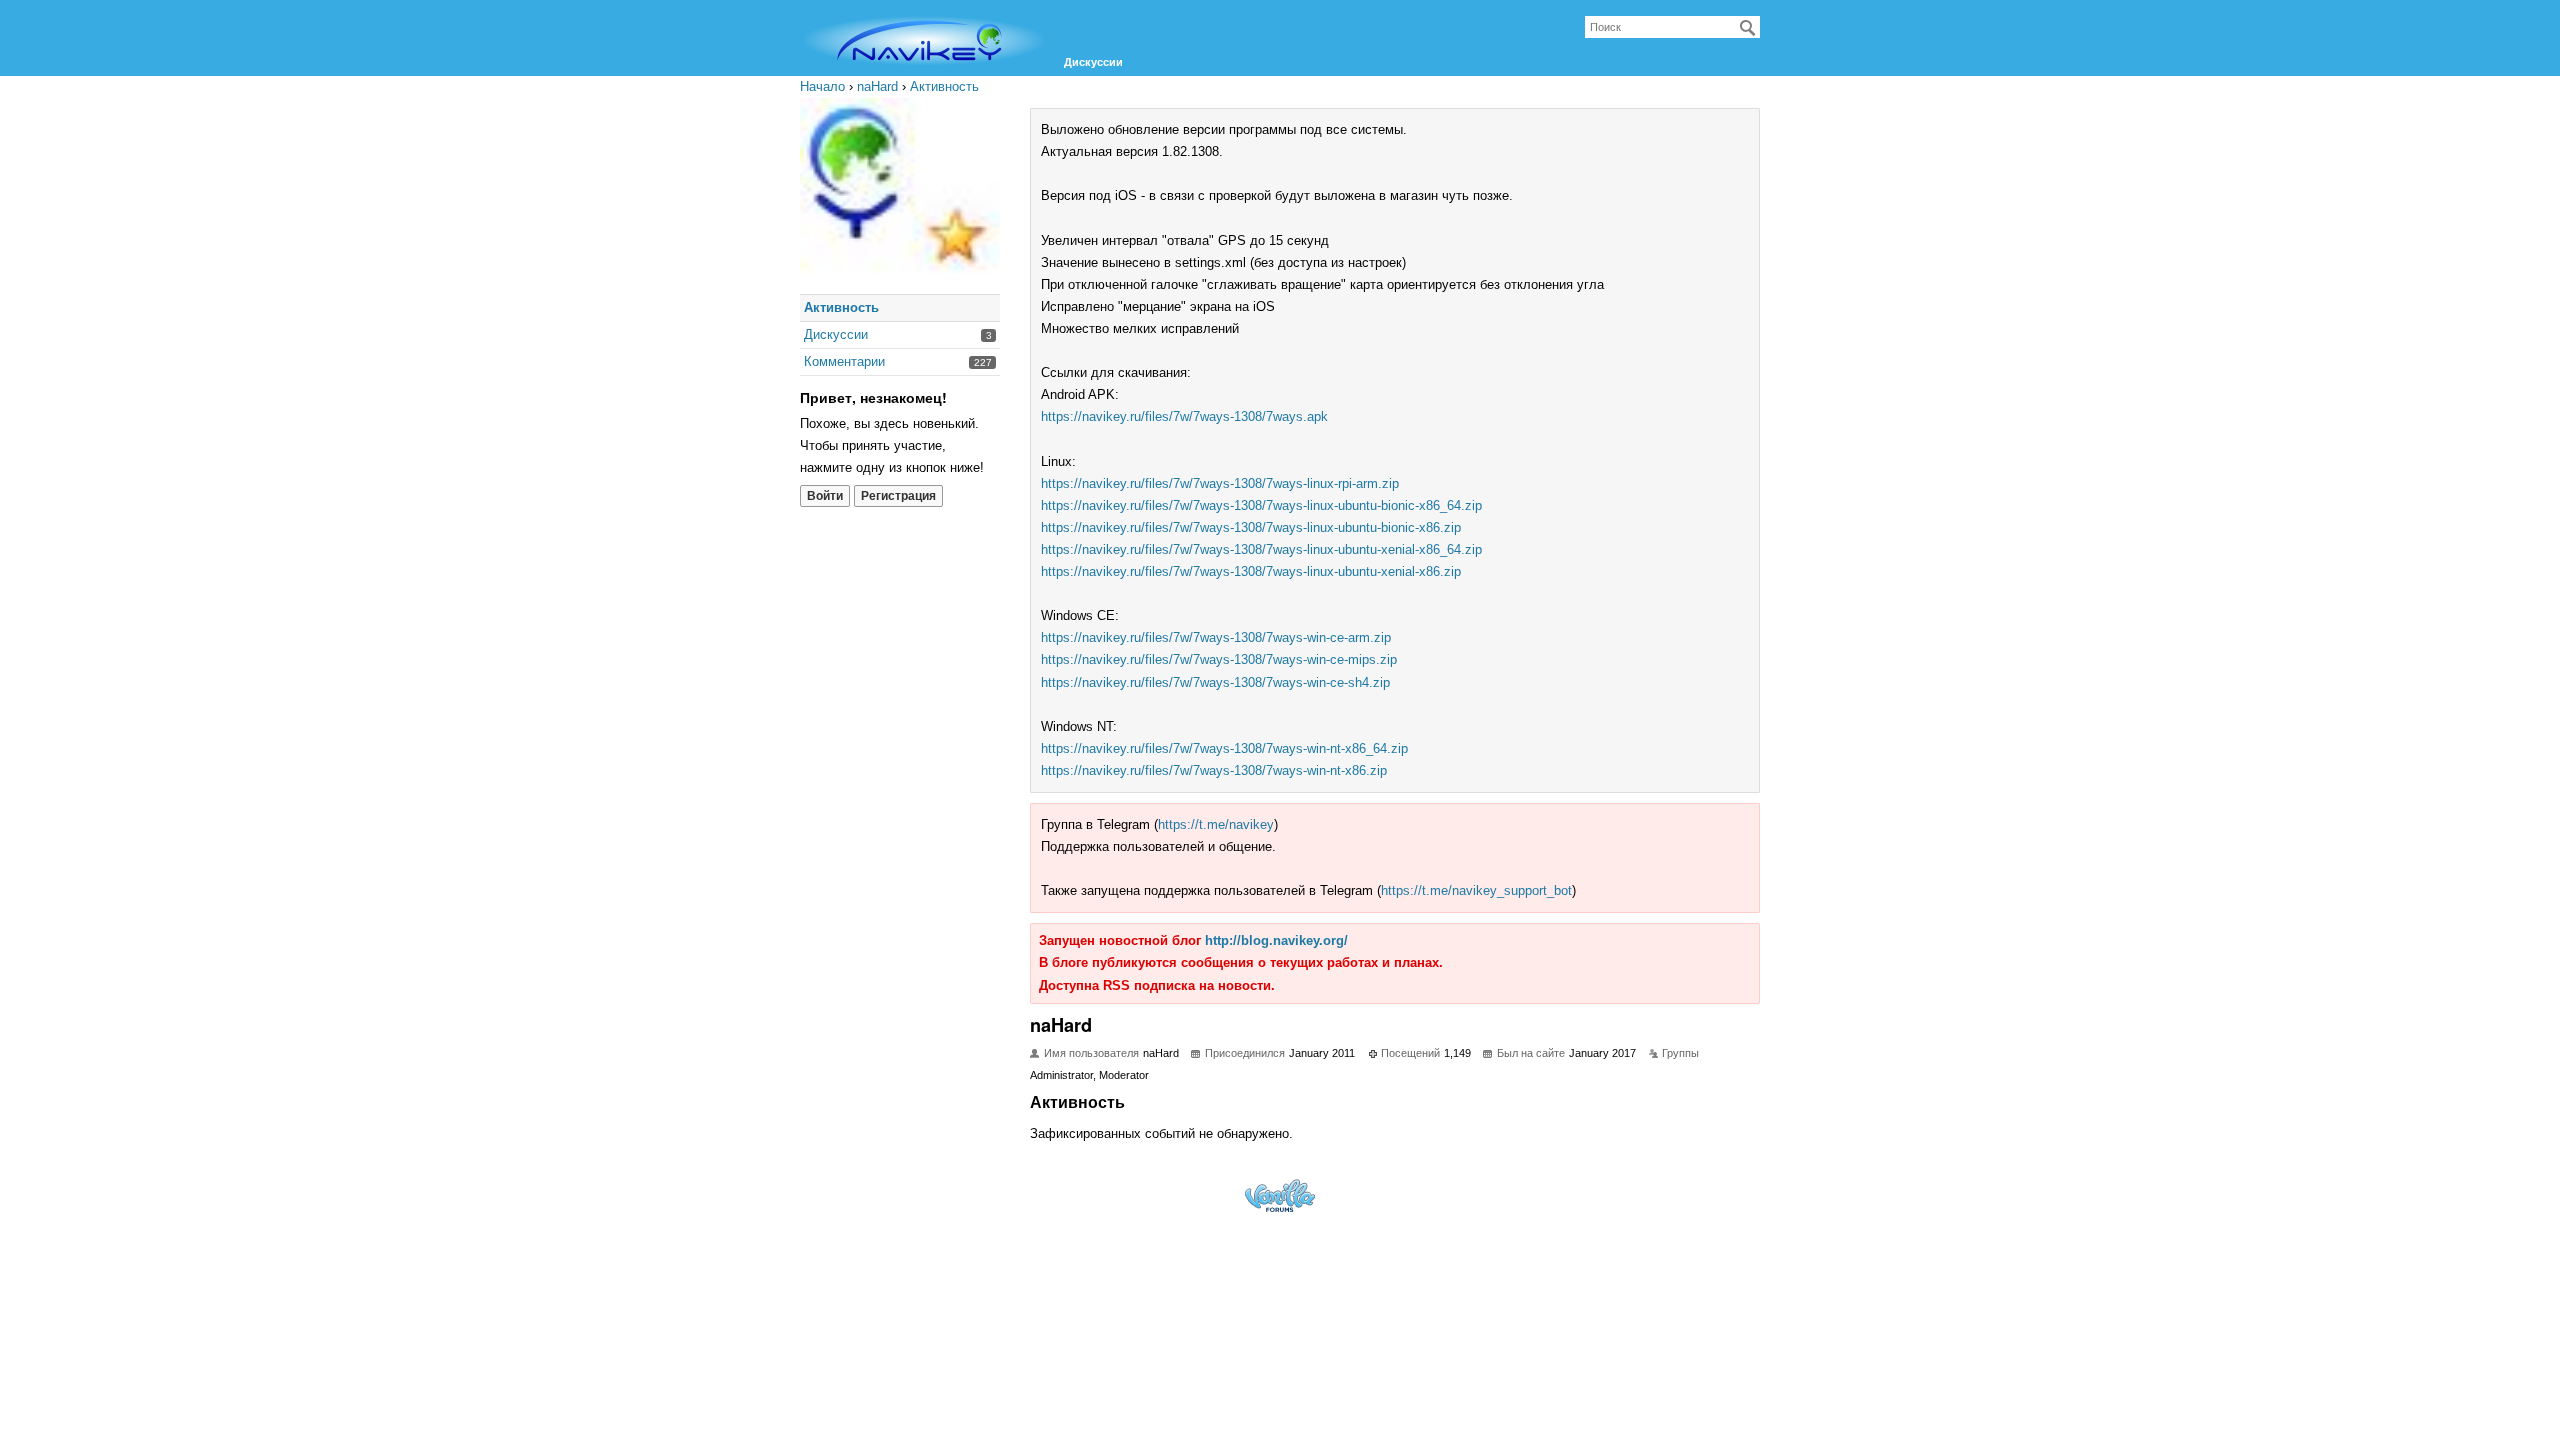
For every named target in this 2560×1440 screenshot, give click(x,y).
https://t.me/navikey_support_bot (1476, 890)
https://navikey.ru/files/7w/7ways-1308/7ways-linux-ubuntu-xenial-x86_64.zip (1261, 549)
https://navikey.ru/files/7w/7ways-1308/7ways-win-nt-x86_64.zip (1224, 748)
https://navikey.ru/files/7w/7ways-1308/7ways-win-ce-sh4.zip (1215, 682)
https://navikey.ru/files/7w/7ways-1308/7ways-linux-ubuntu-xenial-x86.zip (1251, 571)
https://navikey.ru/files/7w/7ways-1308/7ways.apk (1184, 416)
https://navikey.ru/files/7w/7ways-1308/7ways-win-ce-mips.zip (1219, 659)
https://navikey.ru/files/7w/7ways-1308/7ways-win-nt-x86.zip (1214, 770)
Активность (841, 307)
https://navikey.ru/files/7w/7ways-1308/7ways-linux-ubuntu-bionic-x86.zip (1251, 527)
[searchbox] (1672, 27)
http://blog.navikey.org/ (1276, 940)
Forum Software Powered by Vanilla (1280, 1195)
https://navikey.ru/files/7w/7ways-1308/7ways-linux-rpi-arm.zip (1220, 483)
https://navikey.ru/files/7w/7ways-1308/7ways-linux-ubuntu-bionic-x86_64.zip (1261, 505)
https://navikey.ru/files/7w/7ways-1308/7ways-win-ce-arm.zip (1216, 637)
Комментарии (844, 361)
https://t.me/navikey (1216, 824)
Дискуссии (1093, 62)
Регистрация (898, 496)
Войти (825, 496)
